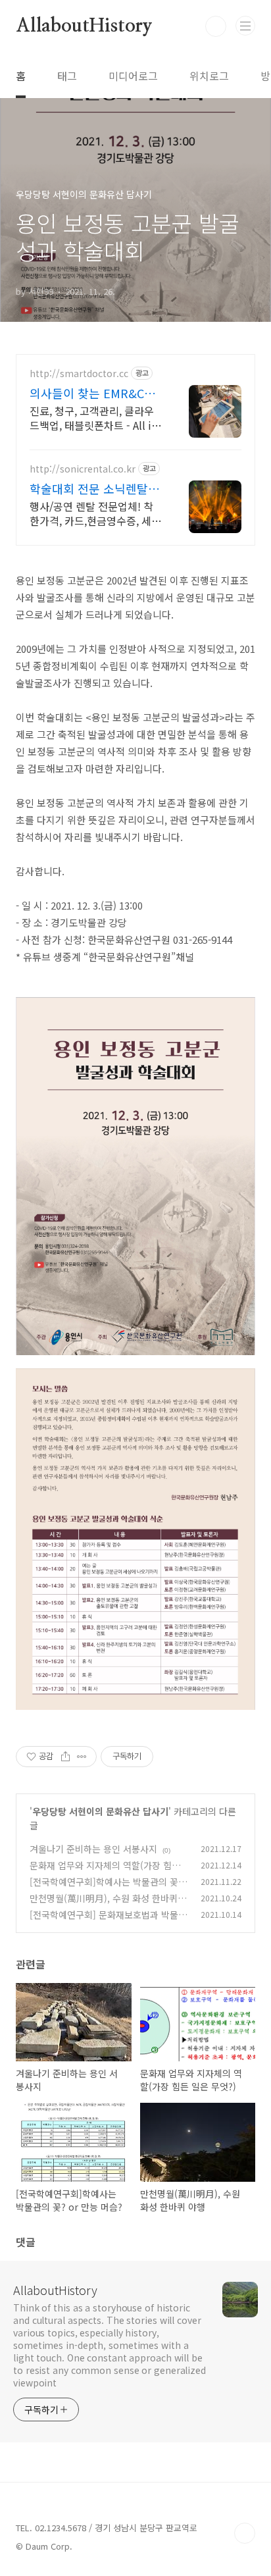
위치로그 (209, 76)
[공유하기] (65, 1757)
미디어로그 (133, 76)
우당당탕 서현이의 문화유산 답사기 (100, 1811)
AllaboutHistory (84, 26)
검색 (216, 26)
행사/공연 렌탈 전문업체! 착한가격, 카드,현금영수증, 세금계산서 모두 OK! (95, 513)
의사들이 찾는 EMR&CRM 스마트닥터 (96, 393)
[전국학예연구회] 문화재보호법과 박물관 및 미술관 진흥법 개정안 (108, 1921)
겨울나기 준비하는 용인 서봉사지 (93, 1849)
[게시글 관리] (82, 1757)
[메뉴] (245, 26)
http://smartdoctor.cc (79, 374)
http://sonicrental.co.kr (83, 469)
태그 (67, 76)
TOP (245, 2533)
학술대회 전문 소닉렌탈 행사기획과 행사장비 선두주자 (96, 488)
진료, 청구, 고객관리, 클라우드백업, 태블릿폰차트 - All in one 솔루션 (93, 418)
